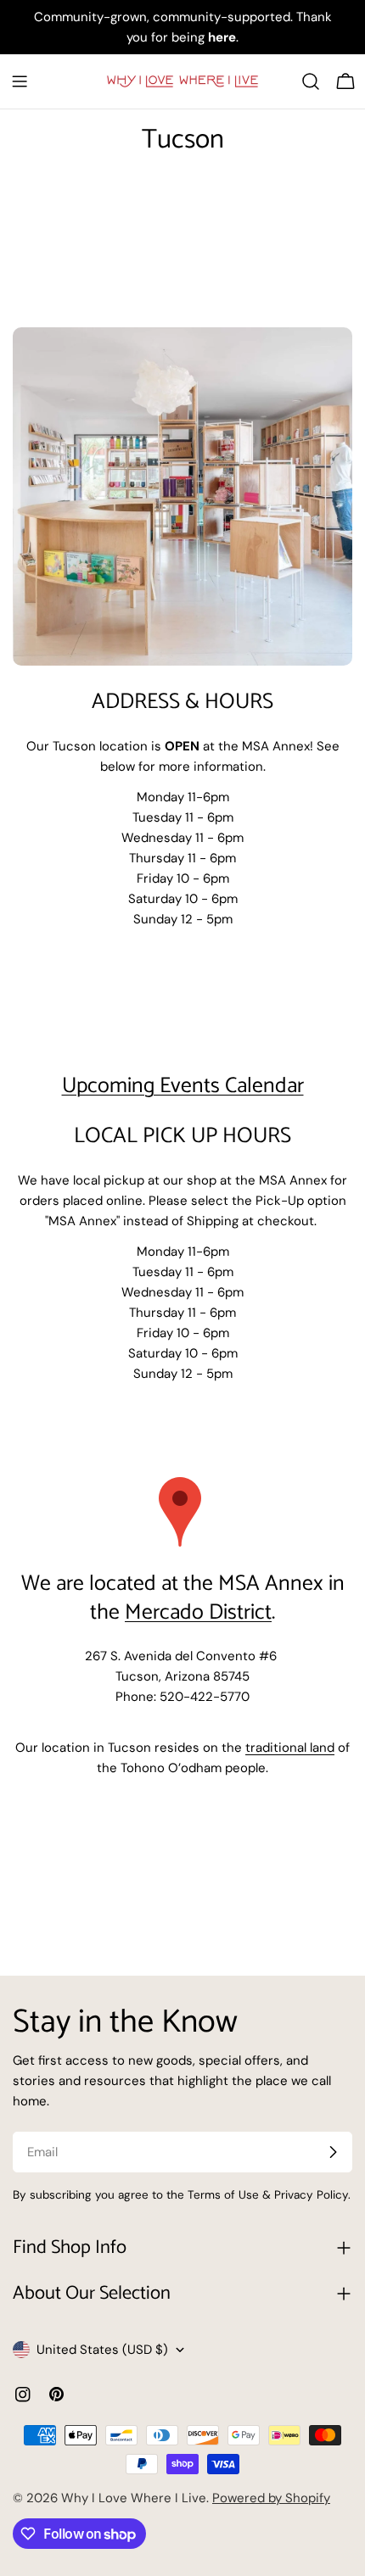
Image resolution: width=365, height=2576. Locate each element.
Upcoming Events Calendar (183, 1086)
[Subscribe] (333, 2152)
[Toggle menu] (20, 81)
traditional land (290, 1748)
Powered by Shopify (271, 2498)
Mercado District (198, 1613)
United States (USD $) (102, 2350)
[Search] (311, 81)
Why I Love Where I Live (134, 2498)
